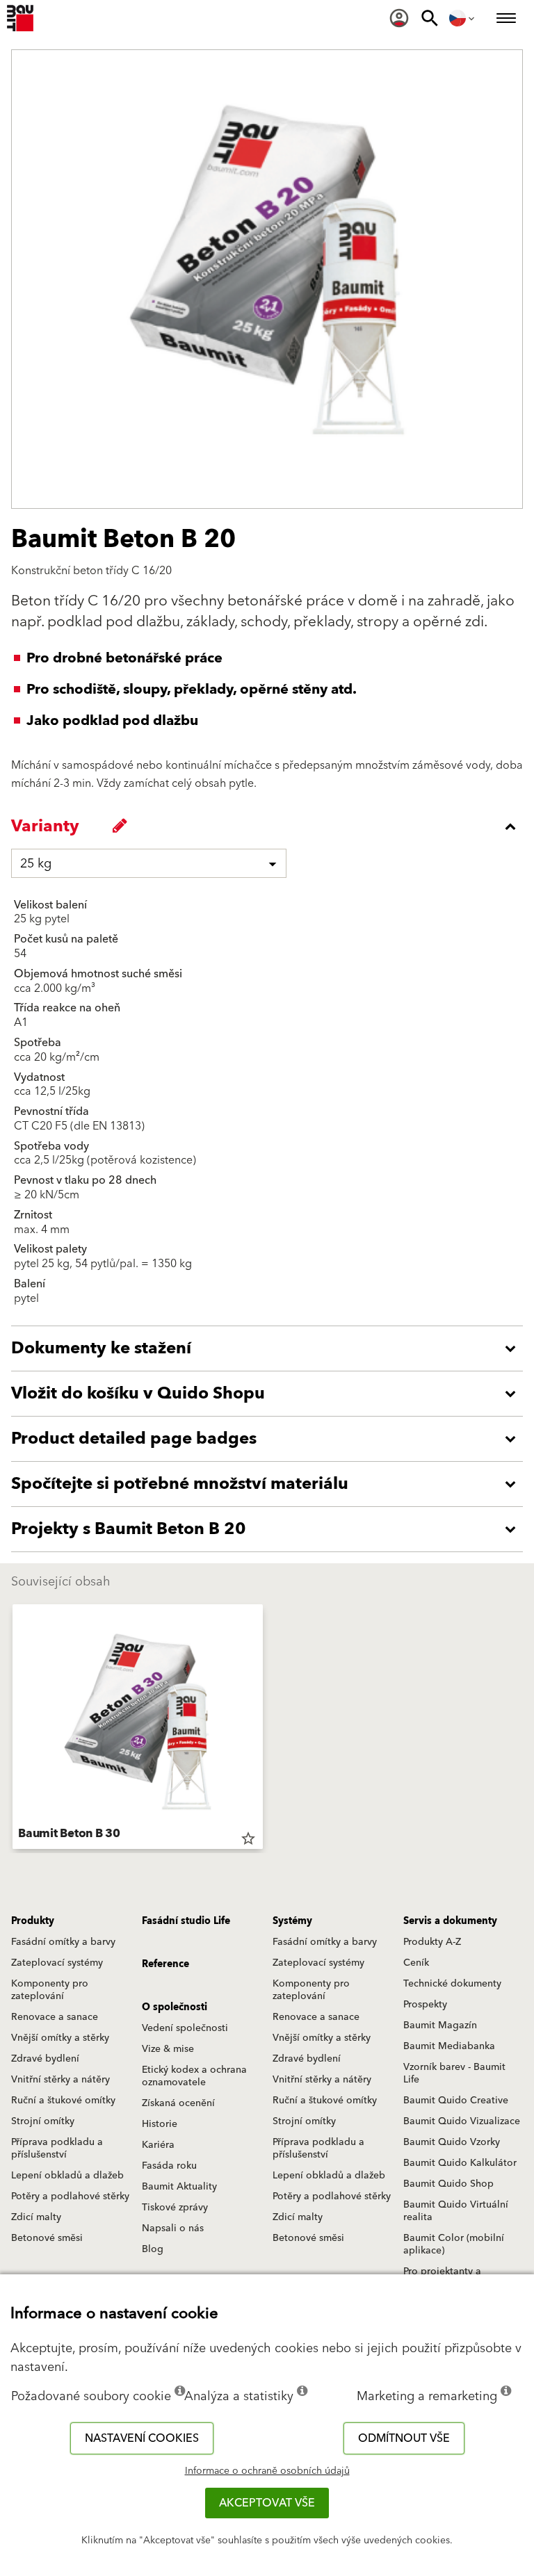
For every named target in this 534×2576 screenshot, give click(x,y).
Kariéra (158, 2145)
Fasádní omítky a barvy (63, 1942)
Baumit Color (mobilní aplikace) (454, 2244)
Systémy (292, 1921)
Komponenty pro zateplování (50, 1990)
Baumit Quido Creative (456, 2101)
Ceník (416, 1963)
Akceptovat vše (267, 2503)
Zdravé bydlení (45, 2059)
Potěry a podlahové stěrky (70, 2196)
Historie (160, 2124)
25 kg (36, 864)
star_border (248, 1839)
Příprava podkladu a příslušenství (57, 2149)
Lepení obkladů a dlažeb (67, 2176)
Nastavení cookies (142, 2438)
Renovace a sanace (55, 2017)
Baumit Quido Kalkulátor (460, 2163)
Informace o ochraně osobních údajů (267, 2471)
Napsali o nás (173, 2228)
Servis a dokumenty (450, 1921)
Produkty (33, 1921)
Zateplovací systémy (57, 1963)
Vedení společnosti (185, 2028)
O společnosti (175, 2007)
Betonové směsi (47, 2238)
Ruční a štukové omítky (63, 2101)
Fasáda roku (169, 2166)
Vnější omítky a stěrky (60, 2038)
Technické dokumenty (452, 1984)
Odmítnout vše (404, 2438)
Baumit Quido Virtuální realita (456, 2211)
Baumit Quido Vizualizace (462, 2121)
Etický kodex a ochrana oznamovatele (194, 2076)
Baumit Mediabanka (449, 2046)
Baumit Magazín (440, 2025)
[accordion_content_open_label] (270, 1348)
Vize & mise (168, 2049)
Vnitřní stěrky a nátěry (60, 2080)
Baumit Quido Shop (448, 2184)
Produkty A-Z (432, 1942)
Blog (153, 2249)
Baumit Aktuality (179, 2187)
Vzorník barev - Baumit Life (454, 2073)
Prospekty (425, 2005)
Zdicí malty (36, 2217)
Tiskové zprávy (175, 2208)
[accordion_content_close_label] (270, 826)
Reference (165, 1964)
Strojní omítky (43, 2121)
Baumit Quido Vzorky (452, 2142)
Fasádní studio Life (186, 1921)
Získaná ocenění (178, 2103)
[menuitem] (399, 18)
